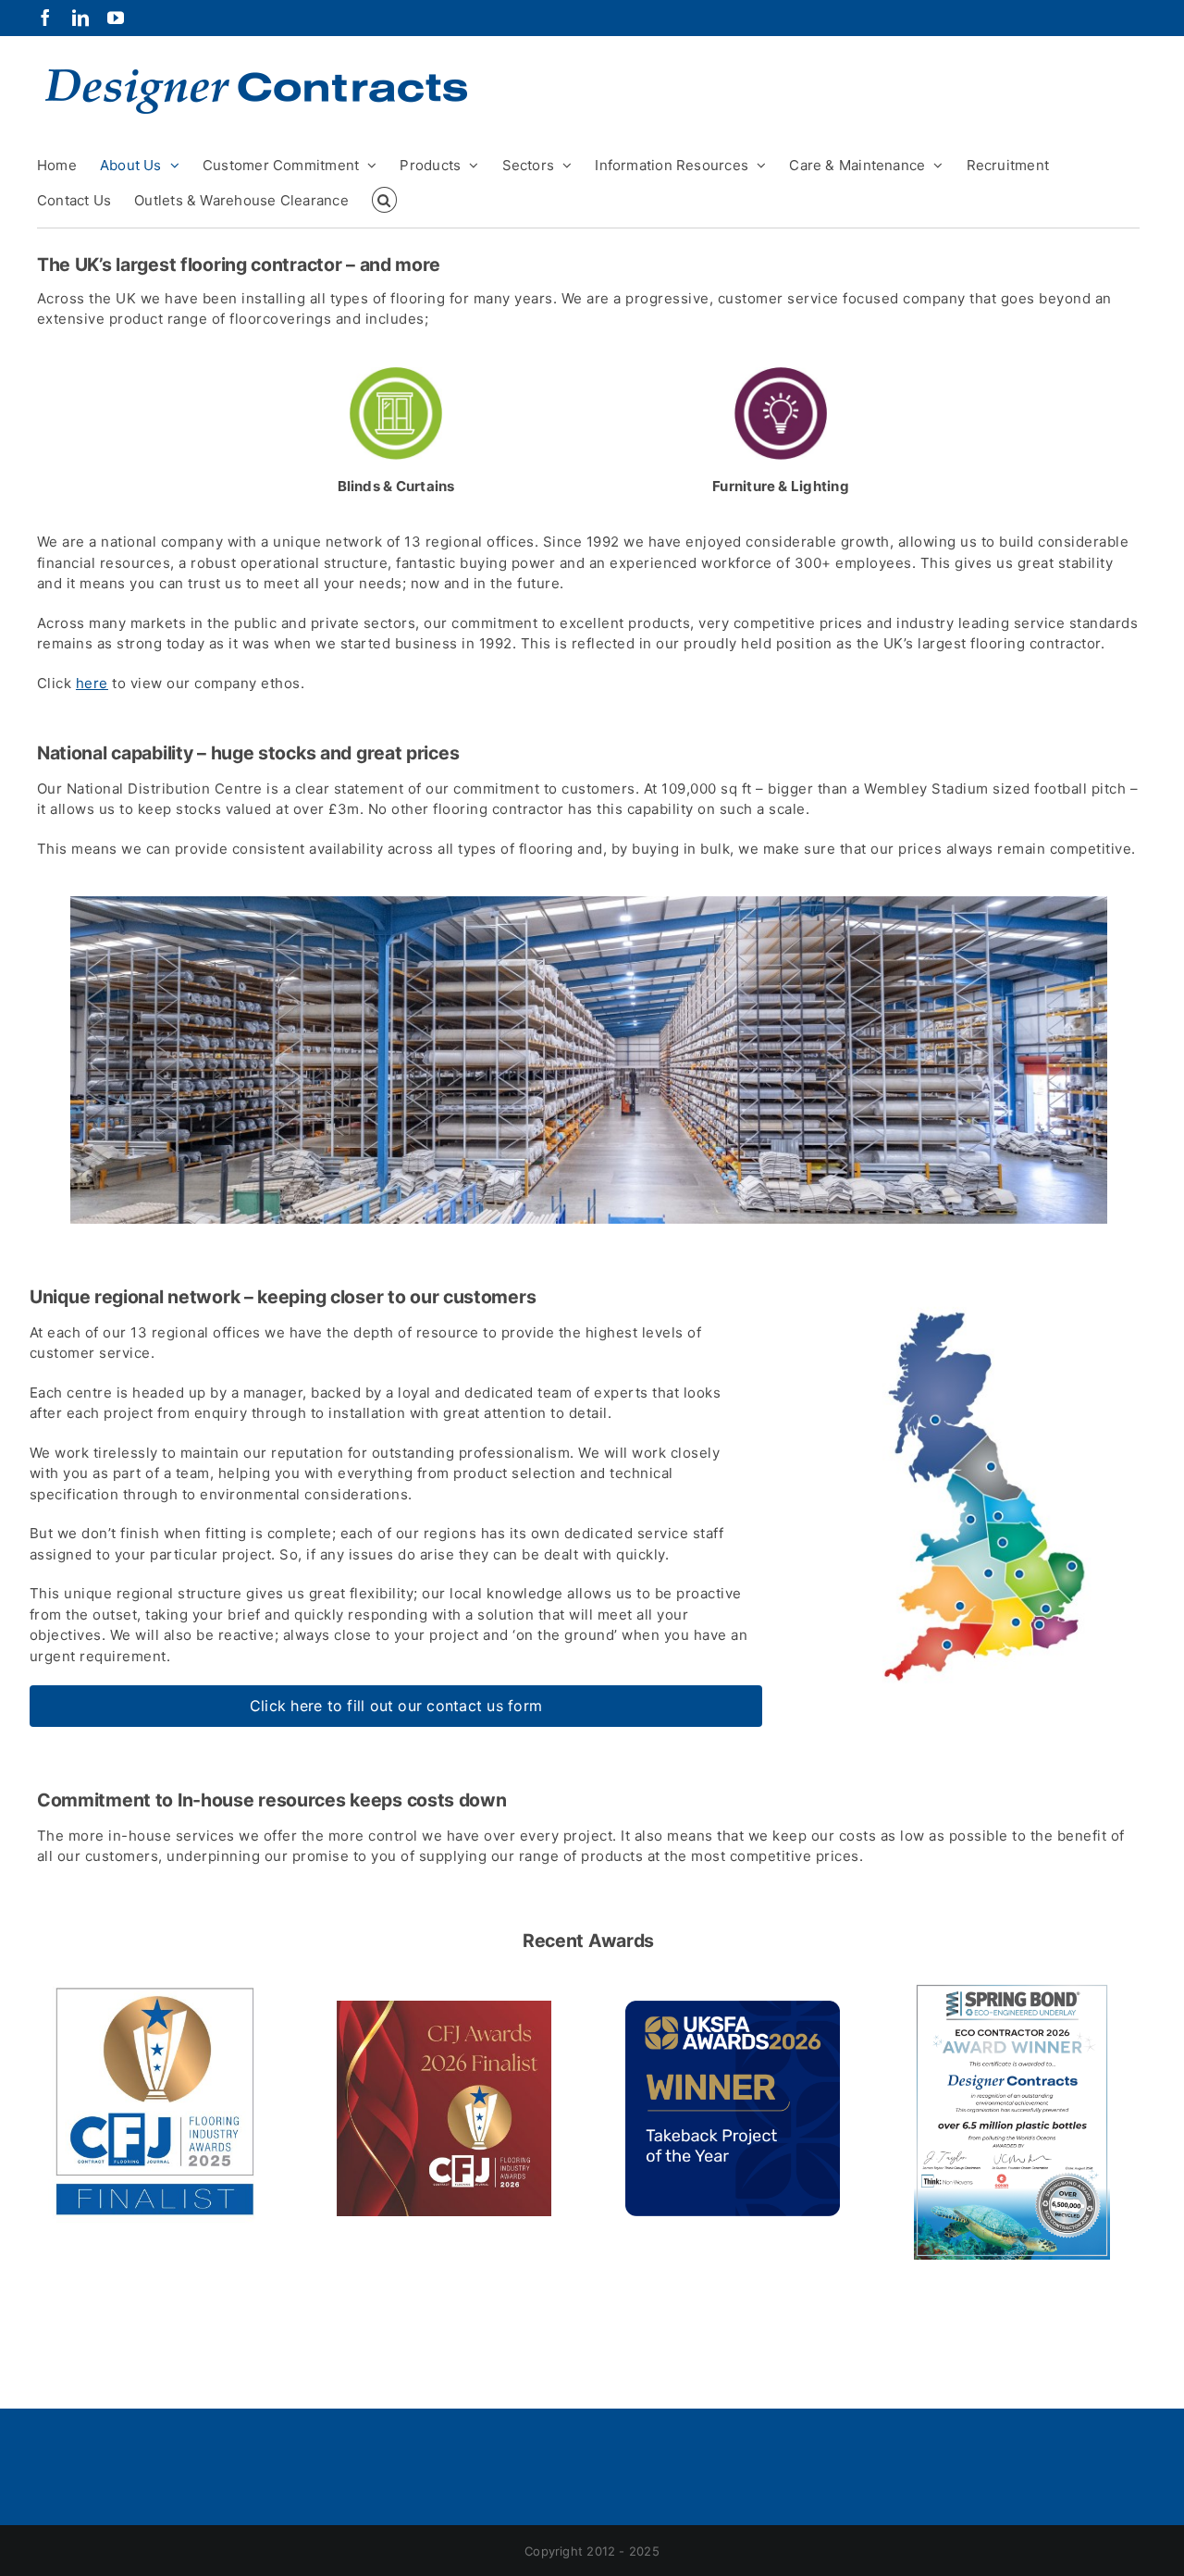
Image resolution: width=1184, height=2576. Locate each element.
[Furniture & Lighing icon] (781, 374)
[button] (384, 200)
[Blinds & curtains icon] (396, 374)
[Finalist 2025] (155, 1989)
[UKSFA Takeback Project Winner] (733, 2008)
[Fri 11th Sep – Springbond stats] (1012, 1989)
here (92, 683)
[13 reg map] (973, 1286)
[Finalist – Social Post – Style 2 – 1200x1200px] (444, 2008)
